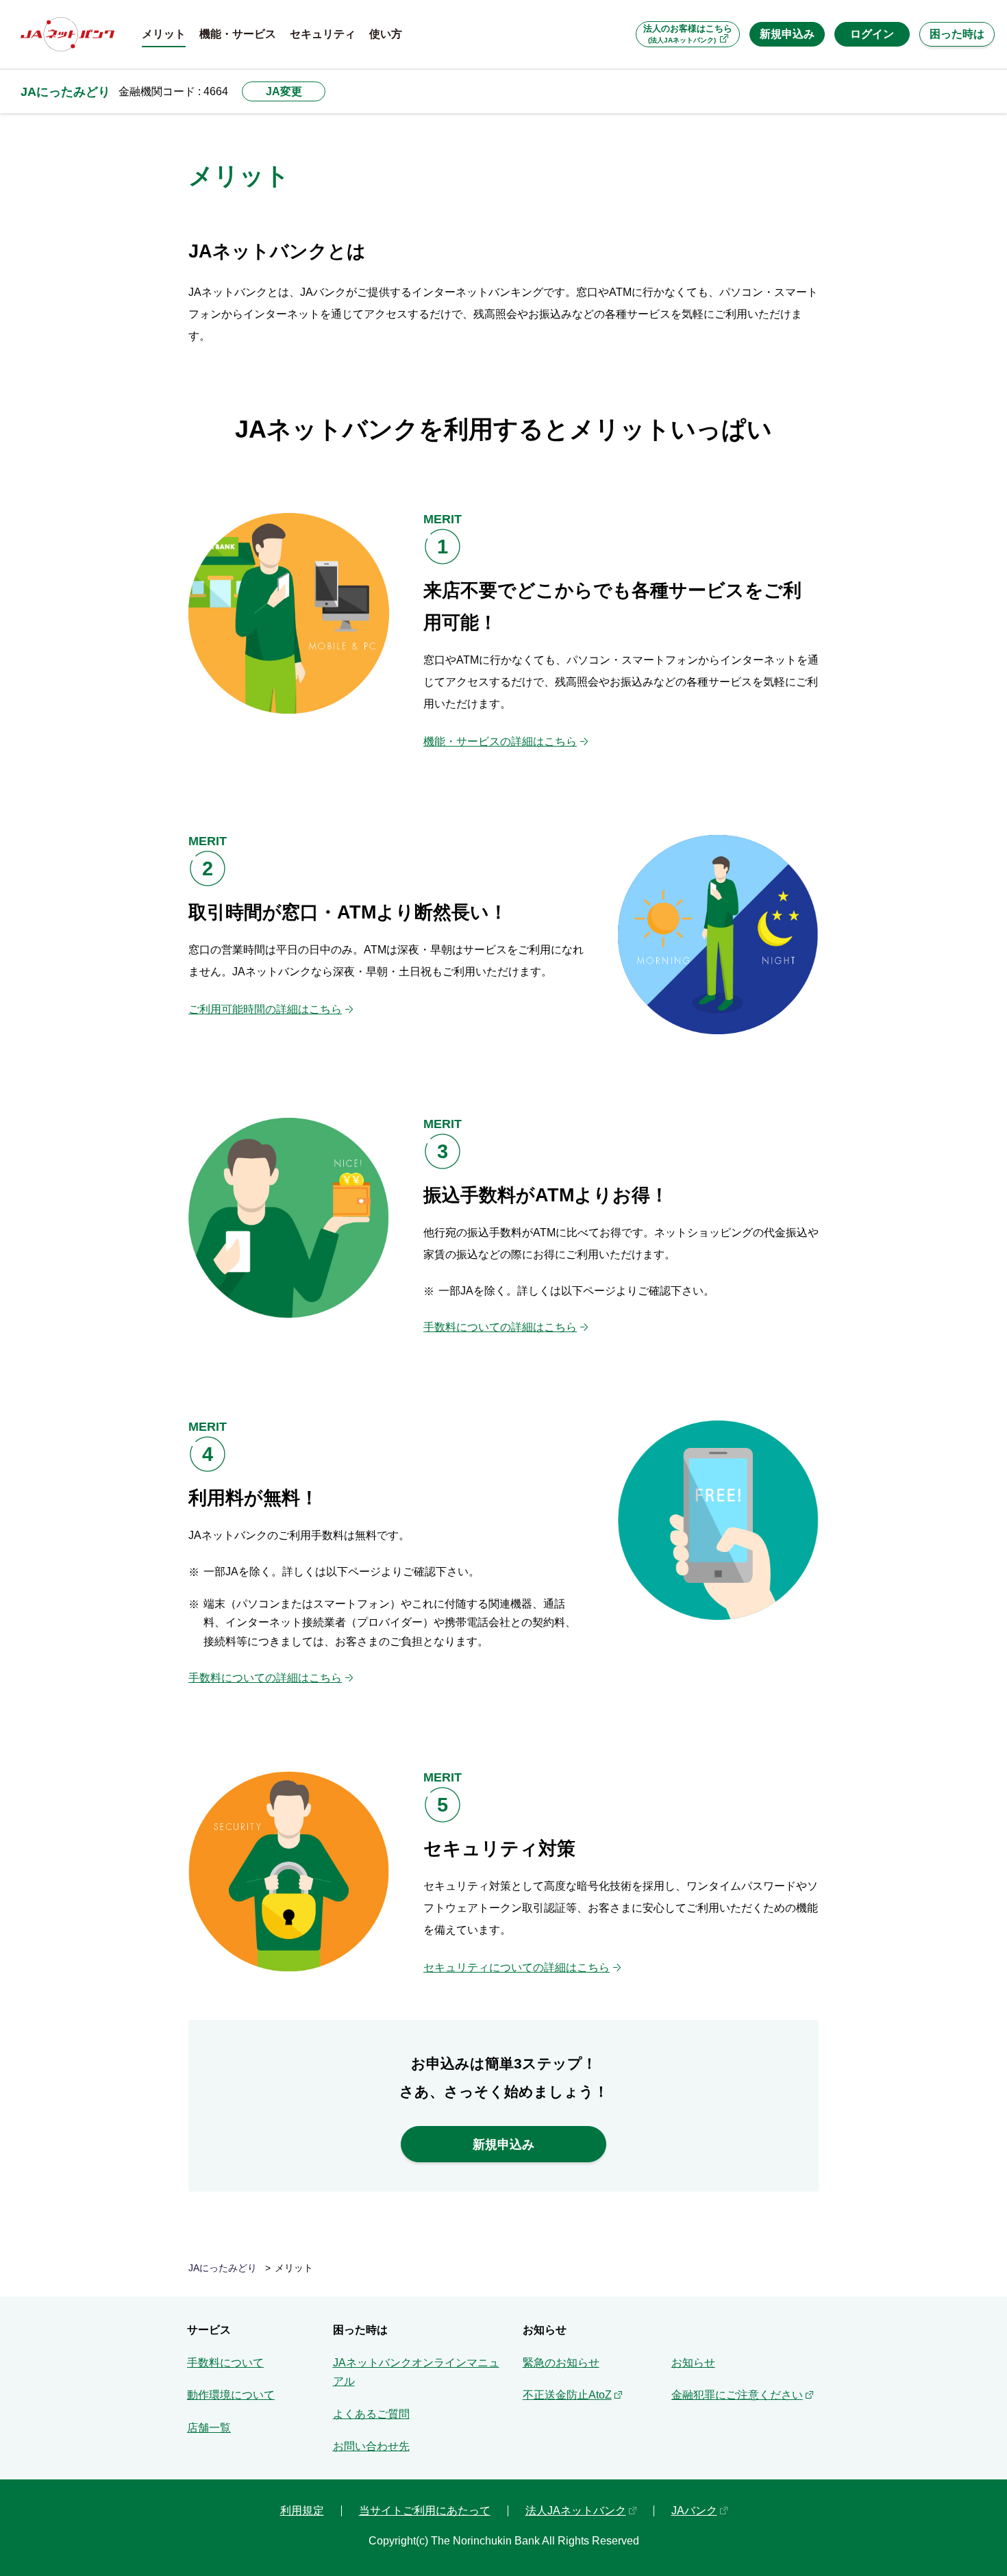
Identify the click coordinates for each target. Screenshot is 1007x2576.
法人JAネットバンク (576, 2511)
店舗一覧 (209, 2428)
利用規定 (302, 2511)
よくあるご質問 (371, 2414)
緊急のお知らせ (561, 2363)
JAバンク (694, 2511)
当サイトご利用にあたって (425, 2511)
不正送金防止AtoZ (567, 2395)
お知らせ (693, 2363)
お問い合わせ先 (371, 2446)
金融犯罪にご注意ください (737, 2395)
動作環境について (231, 2395)
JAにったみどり (65, 91)
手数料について (225, 2363)
